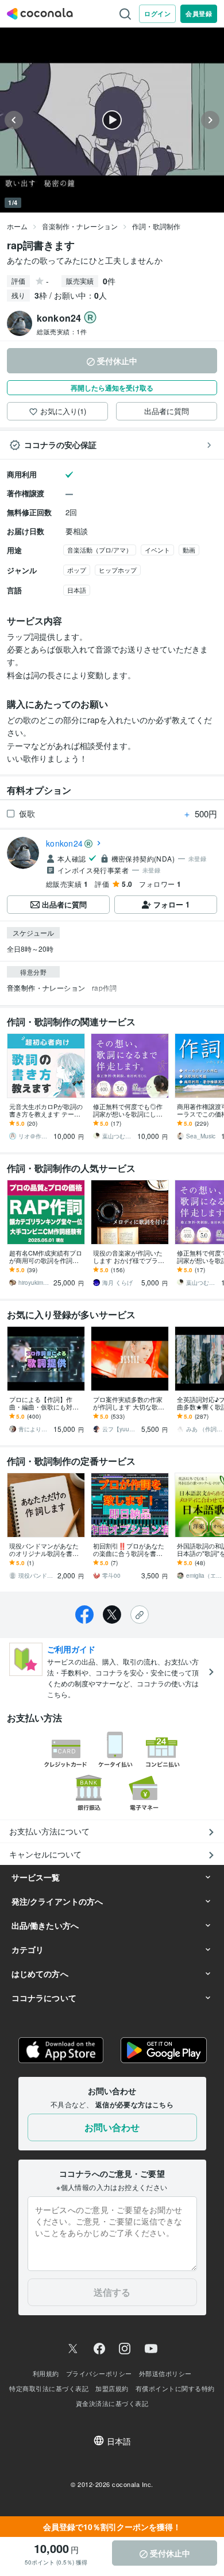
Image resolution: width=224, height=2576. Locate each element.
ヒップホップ (118, 570)
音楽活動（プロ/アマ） (100, 550)
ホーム (17, 226)
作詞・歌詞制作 (156, 226)
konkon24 (64, 843)
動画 (189, 550)
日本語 (77, 590)
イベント (157, 550)
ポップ (77, 570)
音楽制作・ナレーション (80, 226)
